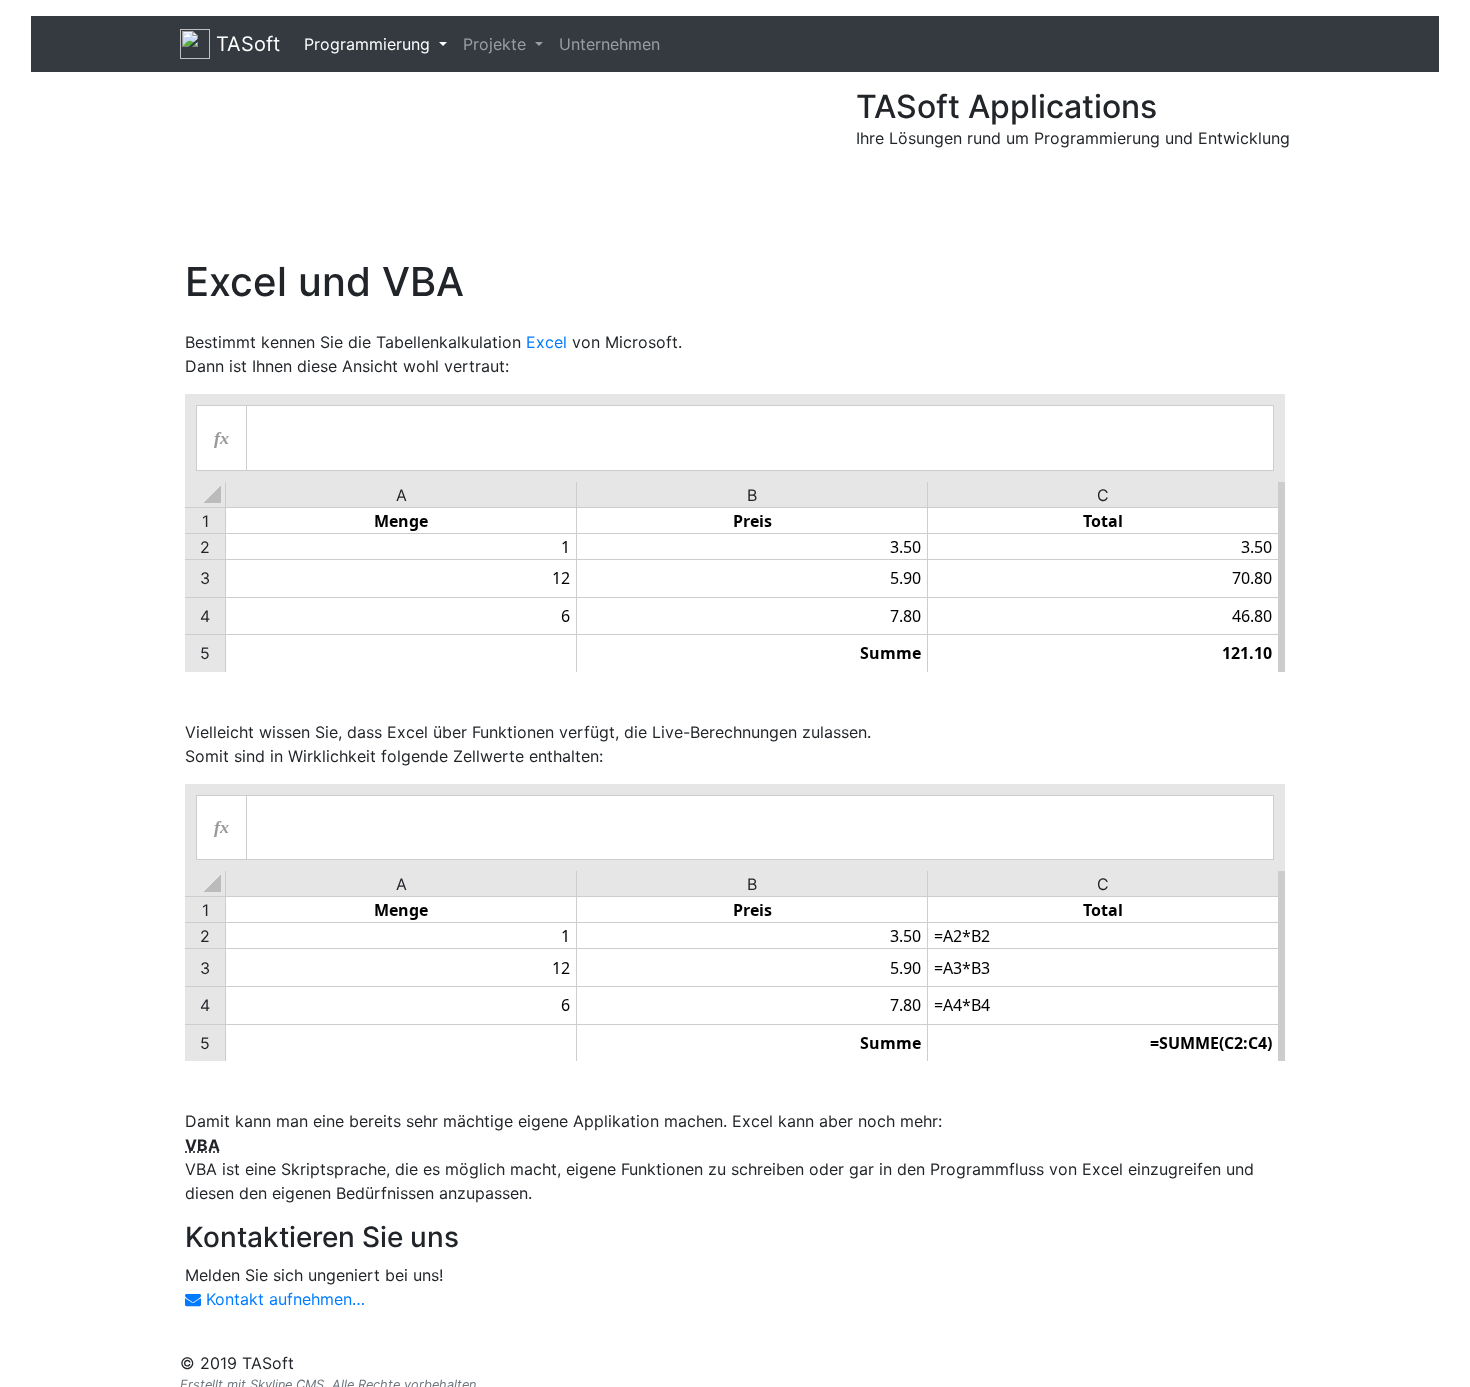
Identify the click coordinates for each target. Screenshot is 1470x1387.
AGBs (1267, 1363)
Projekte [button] (497, 44)
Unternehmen (609, 44)
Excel (546, 342)
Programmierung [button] (369, 44)
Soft (248, 44)
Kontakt (941, 1363)
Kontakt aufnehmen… (283, 1299)
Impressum (1043, 1363)
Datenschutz (1155, 1363)
